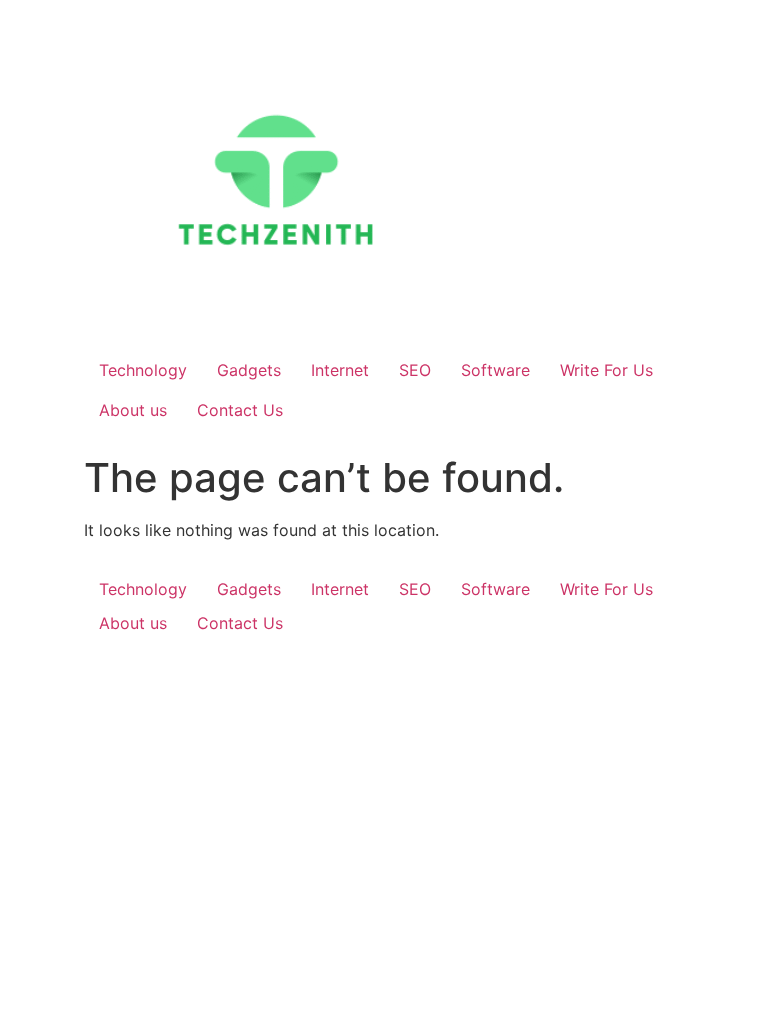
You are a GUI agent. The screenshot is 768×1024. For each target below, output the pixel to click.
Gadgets (249, 370)
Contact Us (240, 410)
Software (495, 370)
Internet (340, 370)
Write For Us (606, 370)
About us (133, 410)
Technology (143, 370)
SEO (415, 370)
